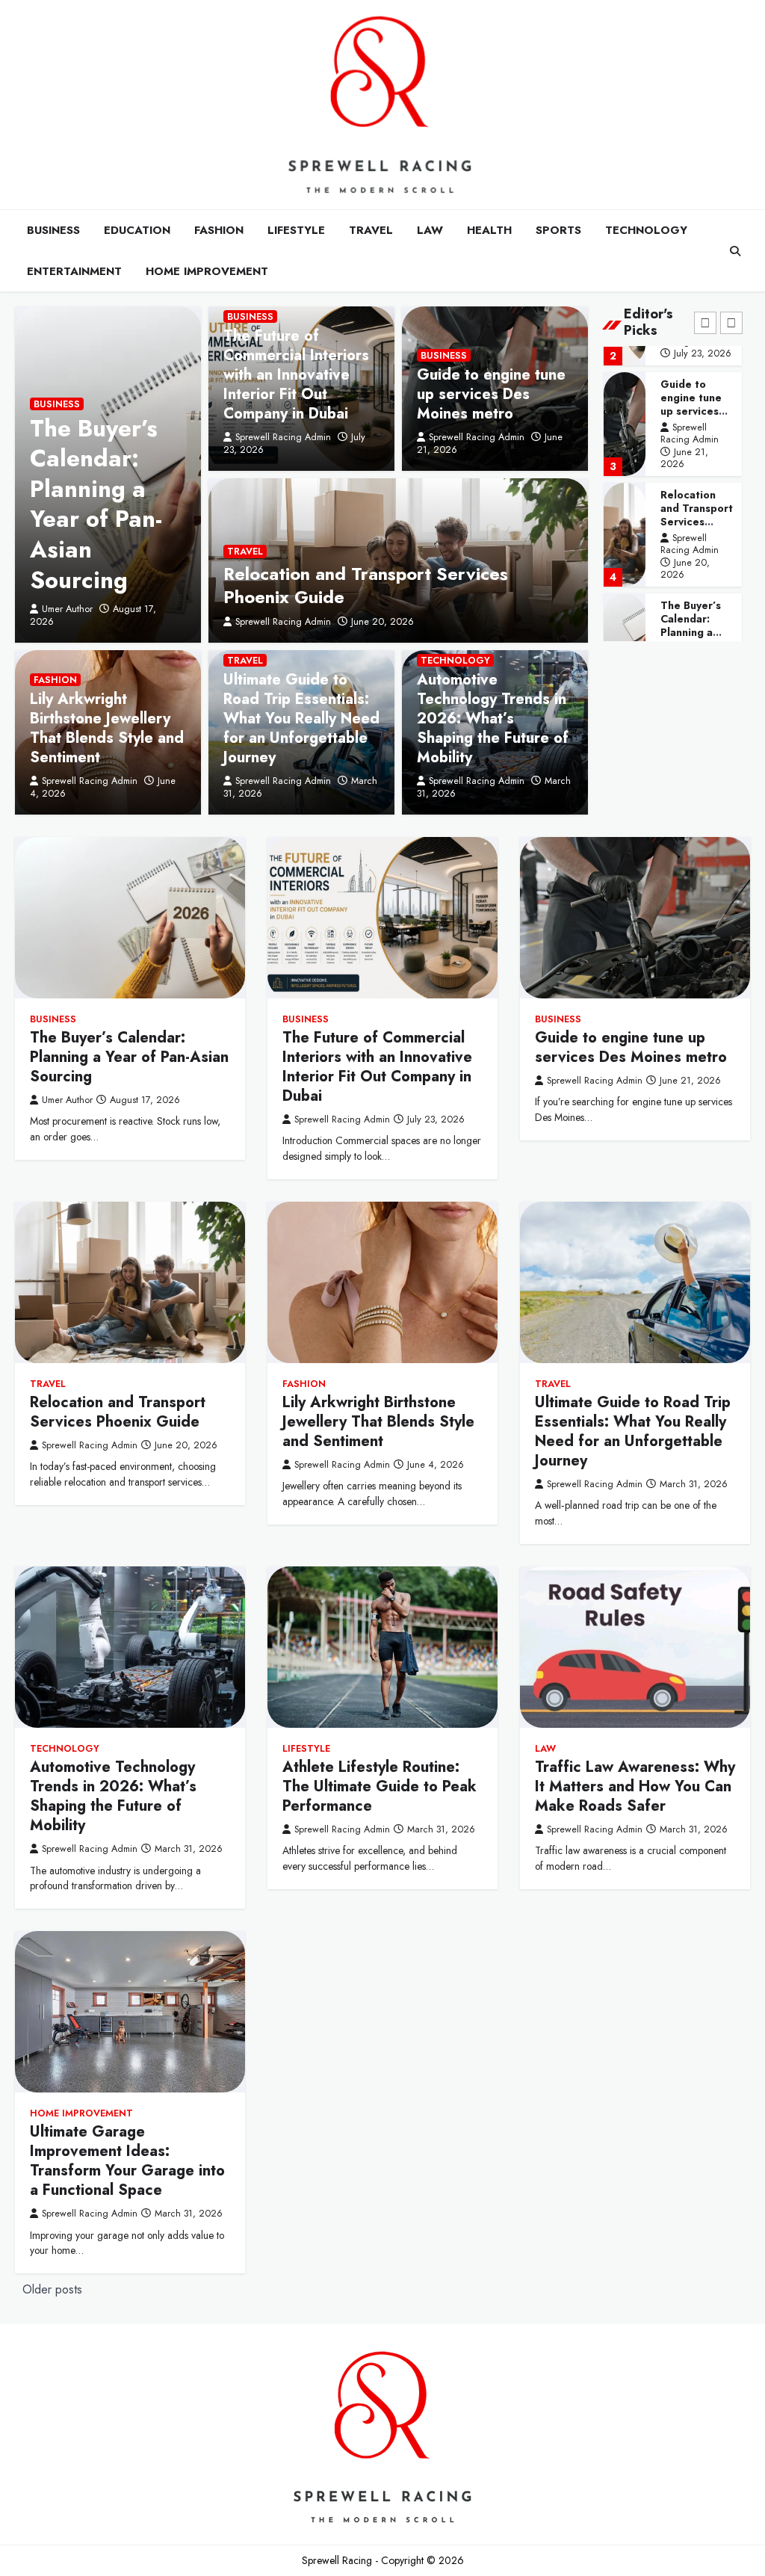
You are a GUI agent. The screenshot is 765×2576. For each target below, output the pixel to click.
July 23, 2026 (703, 353)
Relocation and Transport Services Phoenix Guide (366, 585)
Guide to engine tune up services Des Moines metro (491, 394)
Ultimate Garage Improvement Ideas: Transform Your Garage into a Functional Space (127, 2161)
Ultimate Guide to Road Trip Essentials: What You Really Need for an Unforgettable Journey (301, 719)
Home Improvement (207, 271)
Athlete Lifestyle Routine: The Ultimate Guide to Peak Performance (380, 1786)
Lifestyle (296, 230)
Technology (646, 230)
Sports (558, 230)
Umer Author (67, 609)
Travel (371, 230)
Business (53, 230)
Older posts (52, 2289)
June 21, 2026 (684, 458)
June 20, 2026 (382, 621)
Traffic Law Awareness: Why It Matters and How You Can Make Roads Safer (635, 1786)
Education (137, 230)
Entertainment (74, 271)
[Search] (735, 251)
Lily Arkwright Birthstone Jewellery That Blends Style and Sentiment (107, 728)
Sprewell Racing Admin (283, 437)
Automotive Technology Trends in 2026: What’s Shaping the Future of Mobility (493, 719)
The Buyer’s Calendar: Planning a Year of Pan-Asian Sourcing (96, 504)
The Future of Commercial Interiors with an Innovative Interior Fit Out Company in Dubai (296, 375)
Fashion (219, 230)
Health (489, 230)
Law (430, 230)
